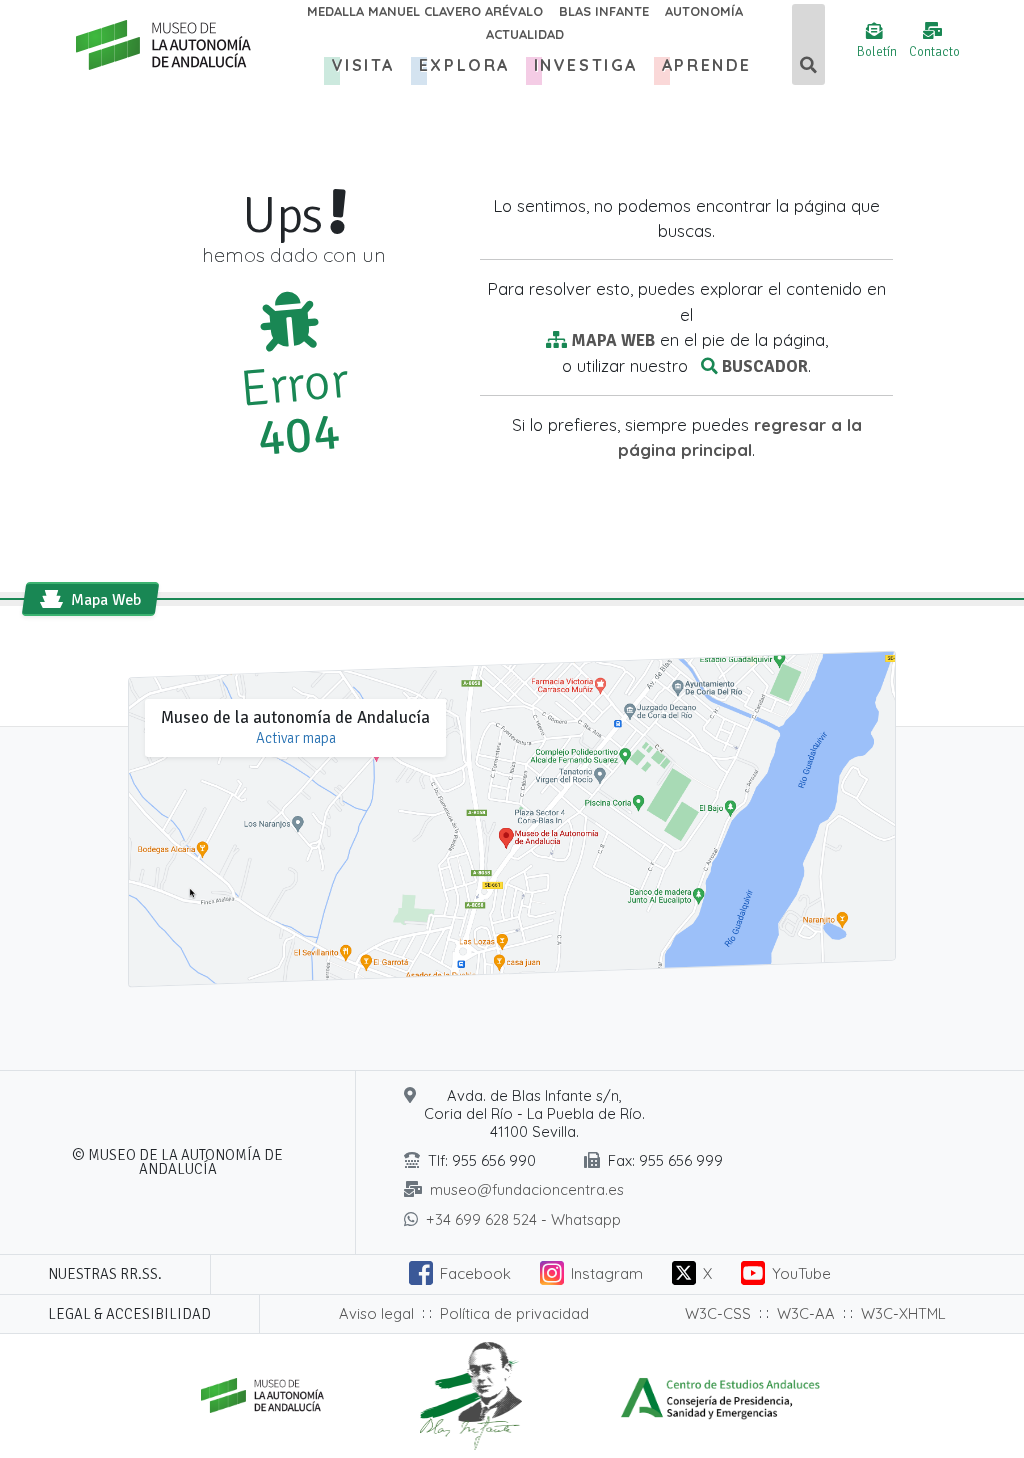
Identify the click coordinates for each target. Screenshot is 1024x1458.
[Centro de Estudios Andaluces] (720, 1393)
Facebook (475, 1273)
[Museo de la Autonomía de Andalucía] (155, 45)
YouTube (801, 1273)
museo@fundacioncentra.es (527, 1189)
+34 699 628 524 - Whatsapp (523, 1219)
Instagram (607, 1273)
